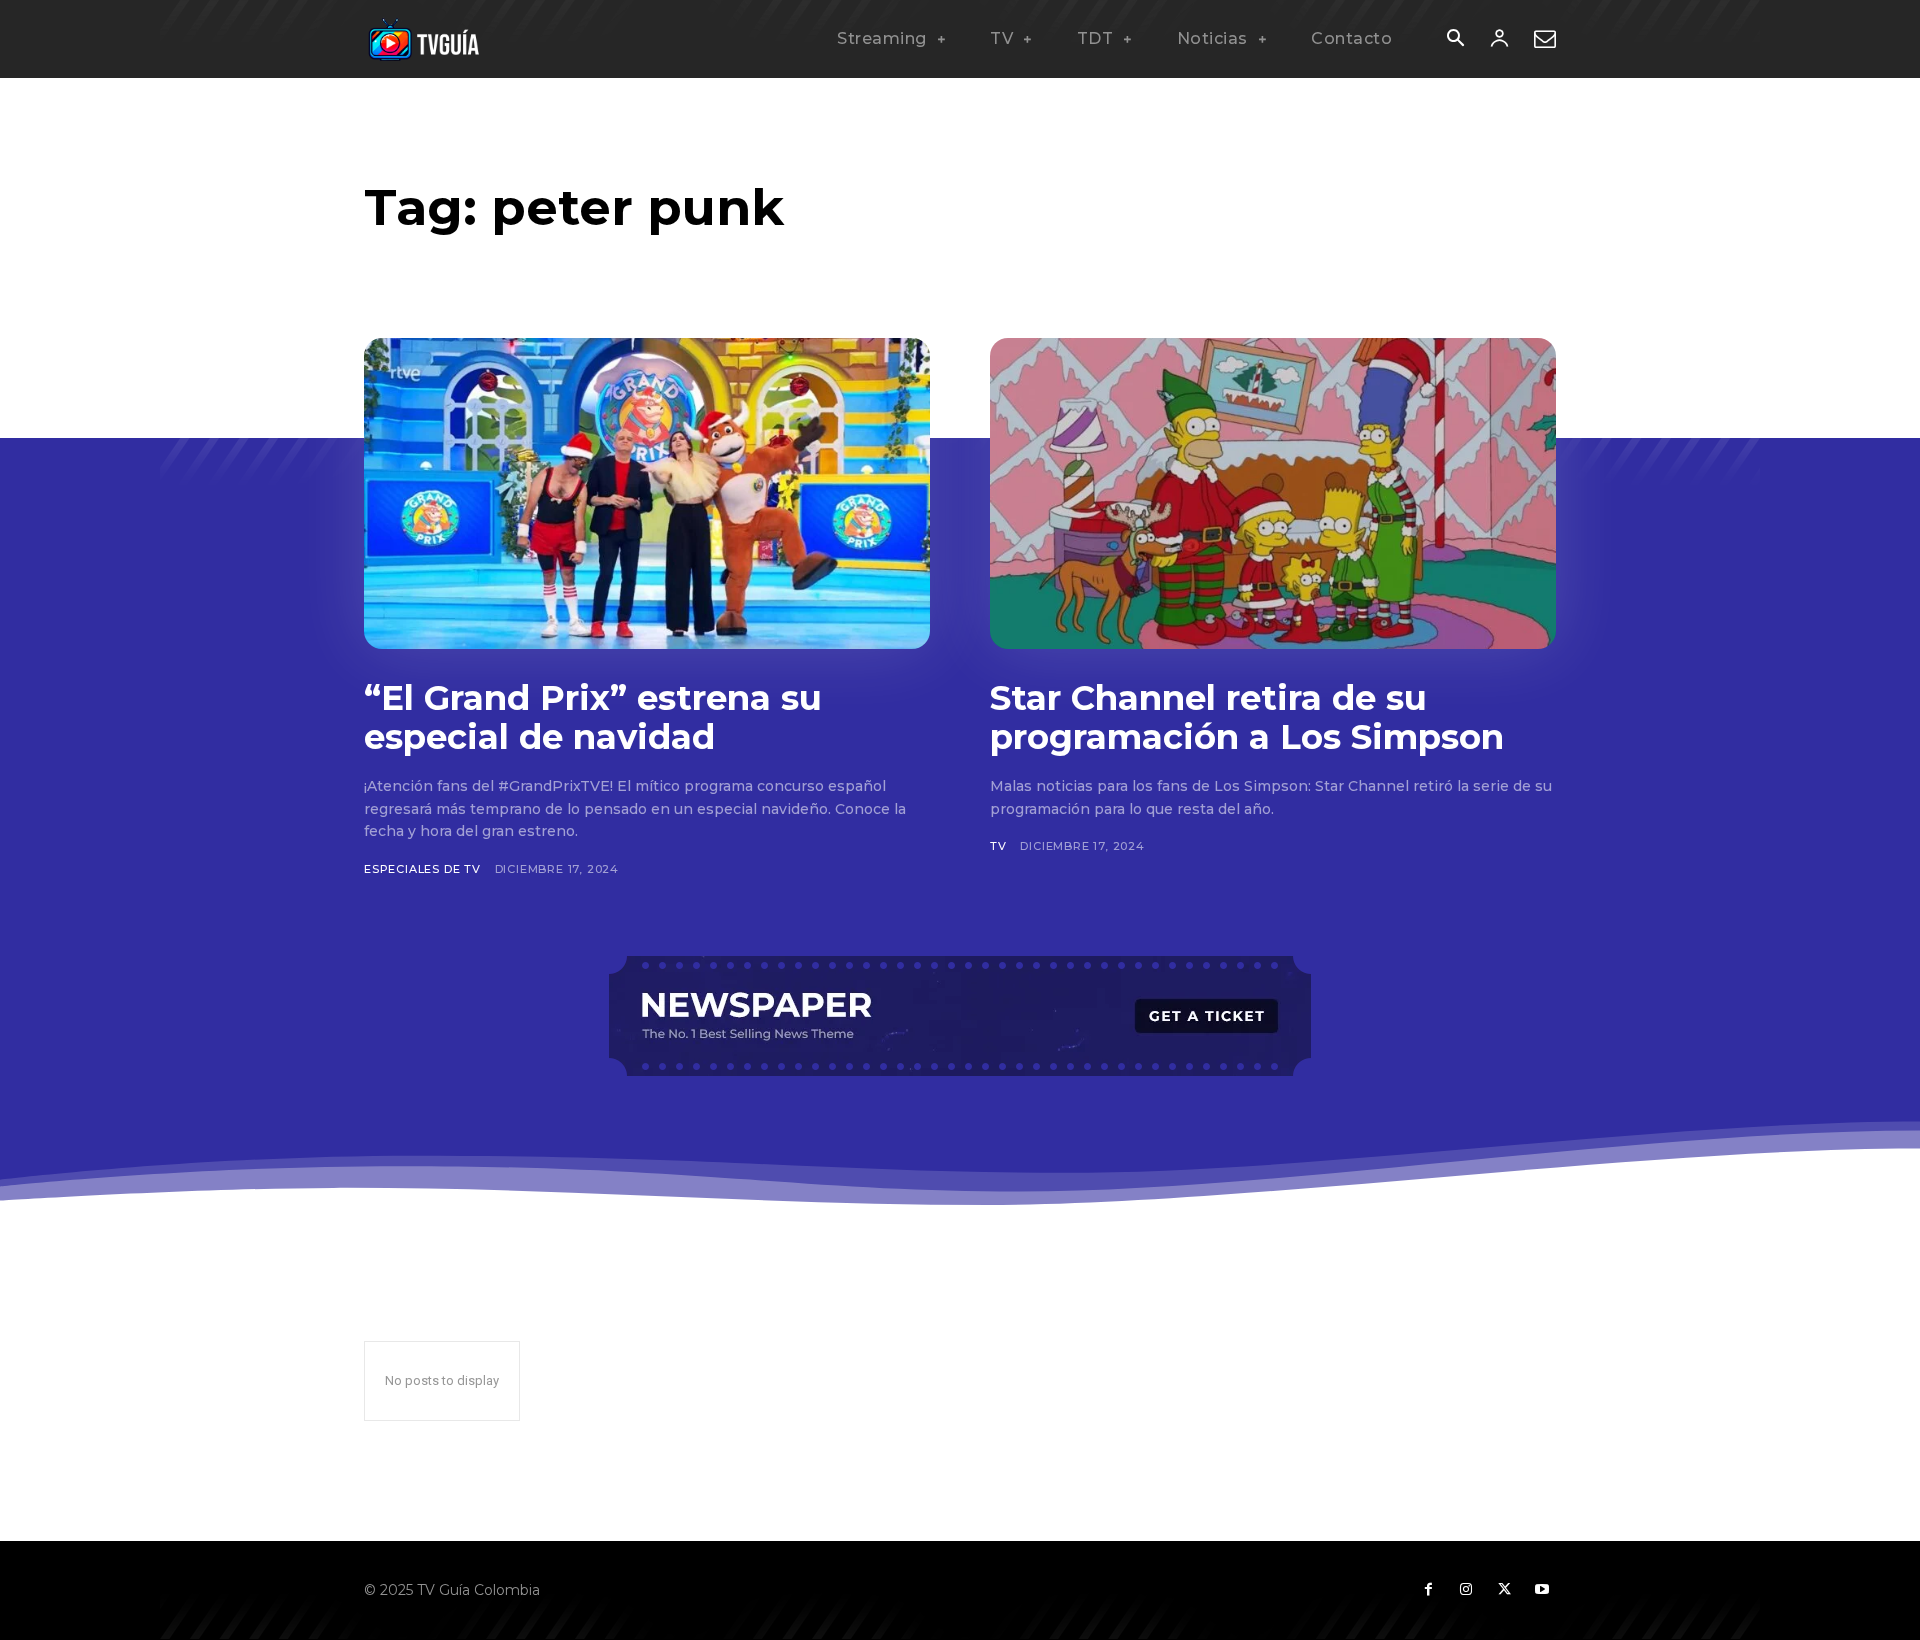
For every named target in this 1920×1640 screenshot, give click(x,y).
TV (998, 846)
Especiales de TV (422, 869)
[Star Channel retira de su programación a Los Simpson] (1273, 493)
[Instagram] (1466, 1590)
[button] (1455, 40)
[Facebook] (1428, 1590)
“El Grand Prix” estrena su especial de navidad (593, 717)
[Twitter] (1504, 1590)
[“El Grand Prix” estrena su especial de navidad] (647, 493)
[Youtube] (1542, 1590)
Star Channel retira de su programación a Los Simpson (1247, 717)
